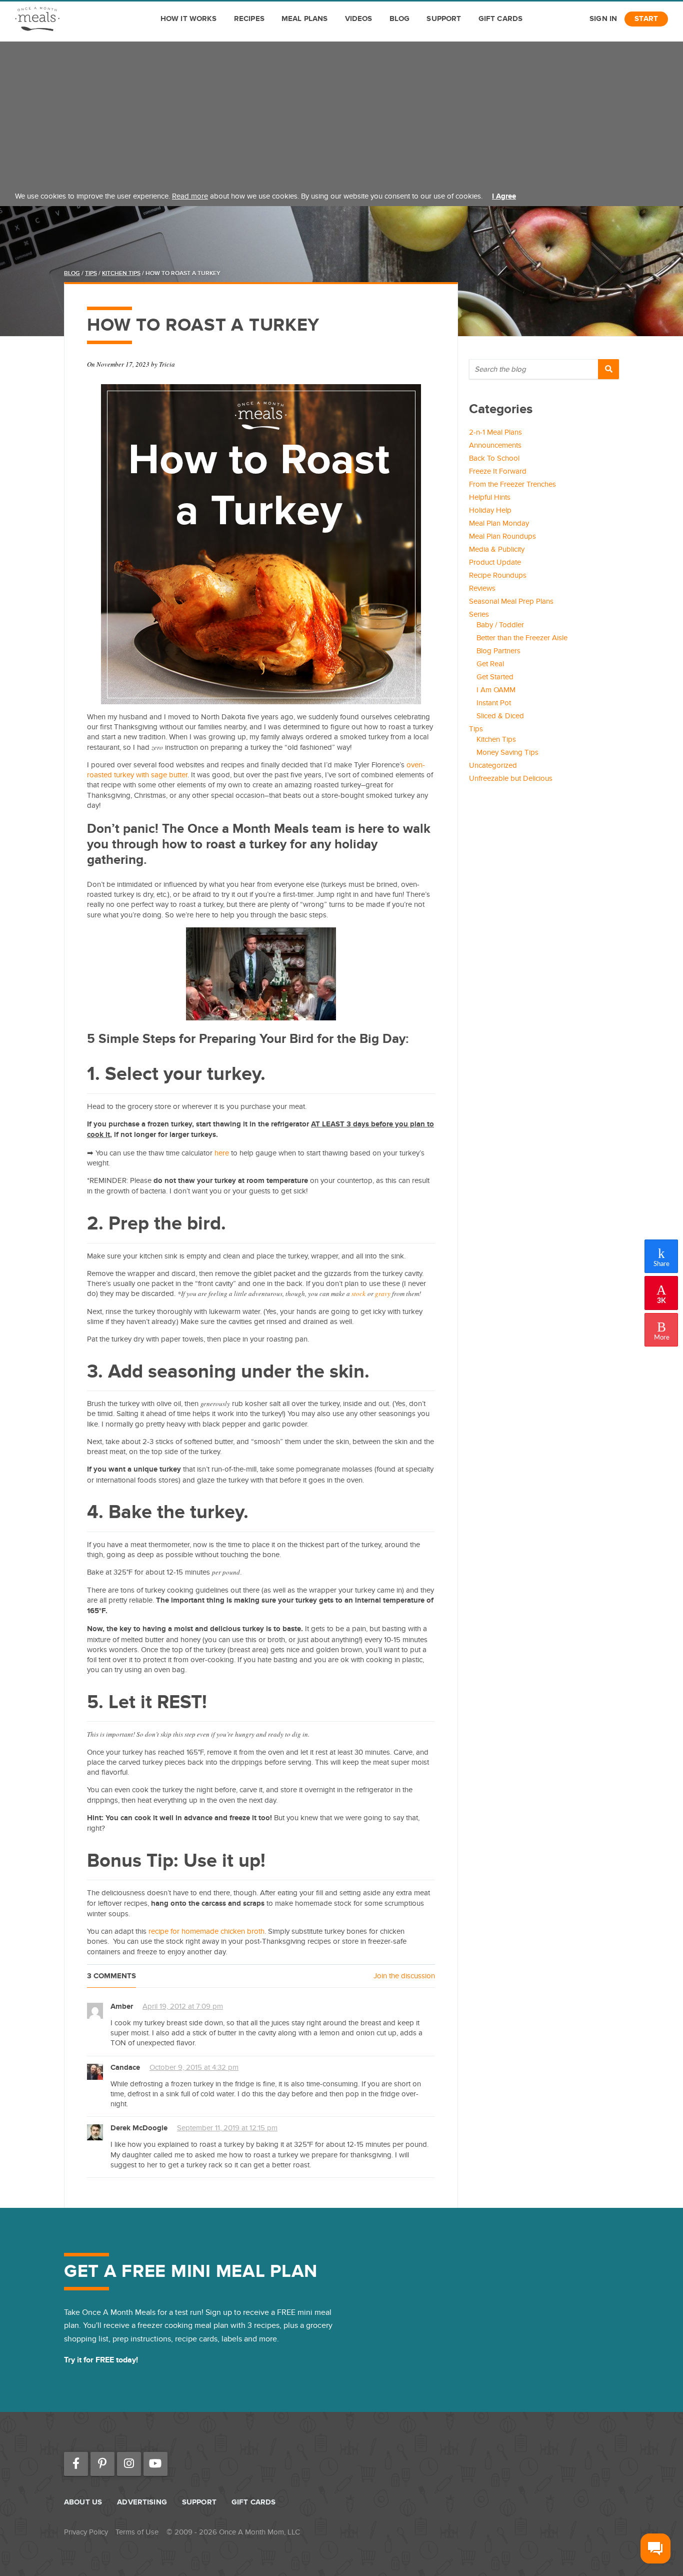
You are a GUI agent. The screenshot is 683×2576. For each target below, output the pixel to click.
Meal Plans (305, 19)
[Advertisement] (341, 112)
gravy (383, 1294)
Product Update (495, 562)
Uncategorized (493, 765)
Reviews (482, 588)
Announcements (495, 445)
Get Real (490, 664)
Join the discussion (404, 1976)
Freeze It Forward (498, 471)
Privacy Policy (86, 2532)
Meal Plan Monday (499, 523)
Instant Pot (494, 703)
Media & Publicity (497, 549)
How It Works (189, 19)
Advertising (142, 2502)
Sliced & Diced (500, 716)
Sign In (603, 19)
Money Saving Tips (507, 752)
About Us (83, 2502)
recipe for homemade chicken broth (206, 1931)
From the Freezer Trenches (512, 484)
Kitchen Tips (121, 273)
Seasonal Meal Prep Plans (511, 601)
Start (646, 19)
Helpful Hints (490, 497)
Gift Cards (501, 19)
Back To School (494, 458)
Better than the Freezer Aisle (522, 638)
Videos (359, 19)
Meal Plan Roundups (502, 536)
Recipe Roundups (498, 575)
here (222, 1153)
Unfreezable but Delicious (511, 778)
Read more (190, 196)
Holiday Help (490, 510)
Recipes (249, 19)
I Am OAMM (496, 690)
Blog (400, 19)
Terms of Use (137, 2532)
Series (479, 614)
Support (444, 19)
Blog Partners (498, 651)
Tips (91, 273)
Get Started (495, 677)
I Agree (504, 196)
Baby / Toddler (500, 625)
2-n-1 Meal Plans (495, 432)
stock (358, 1294)
